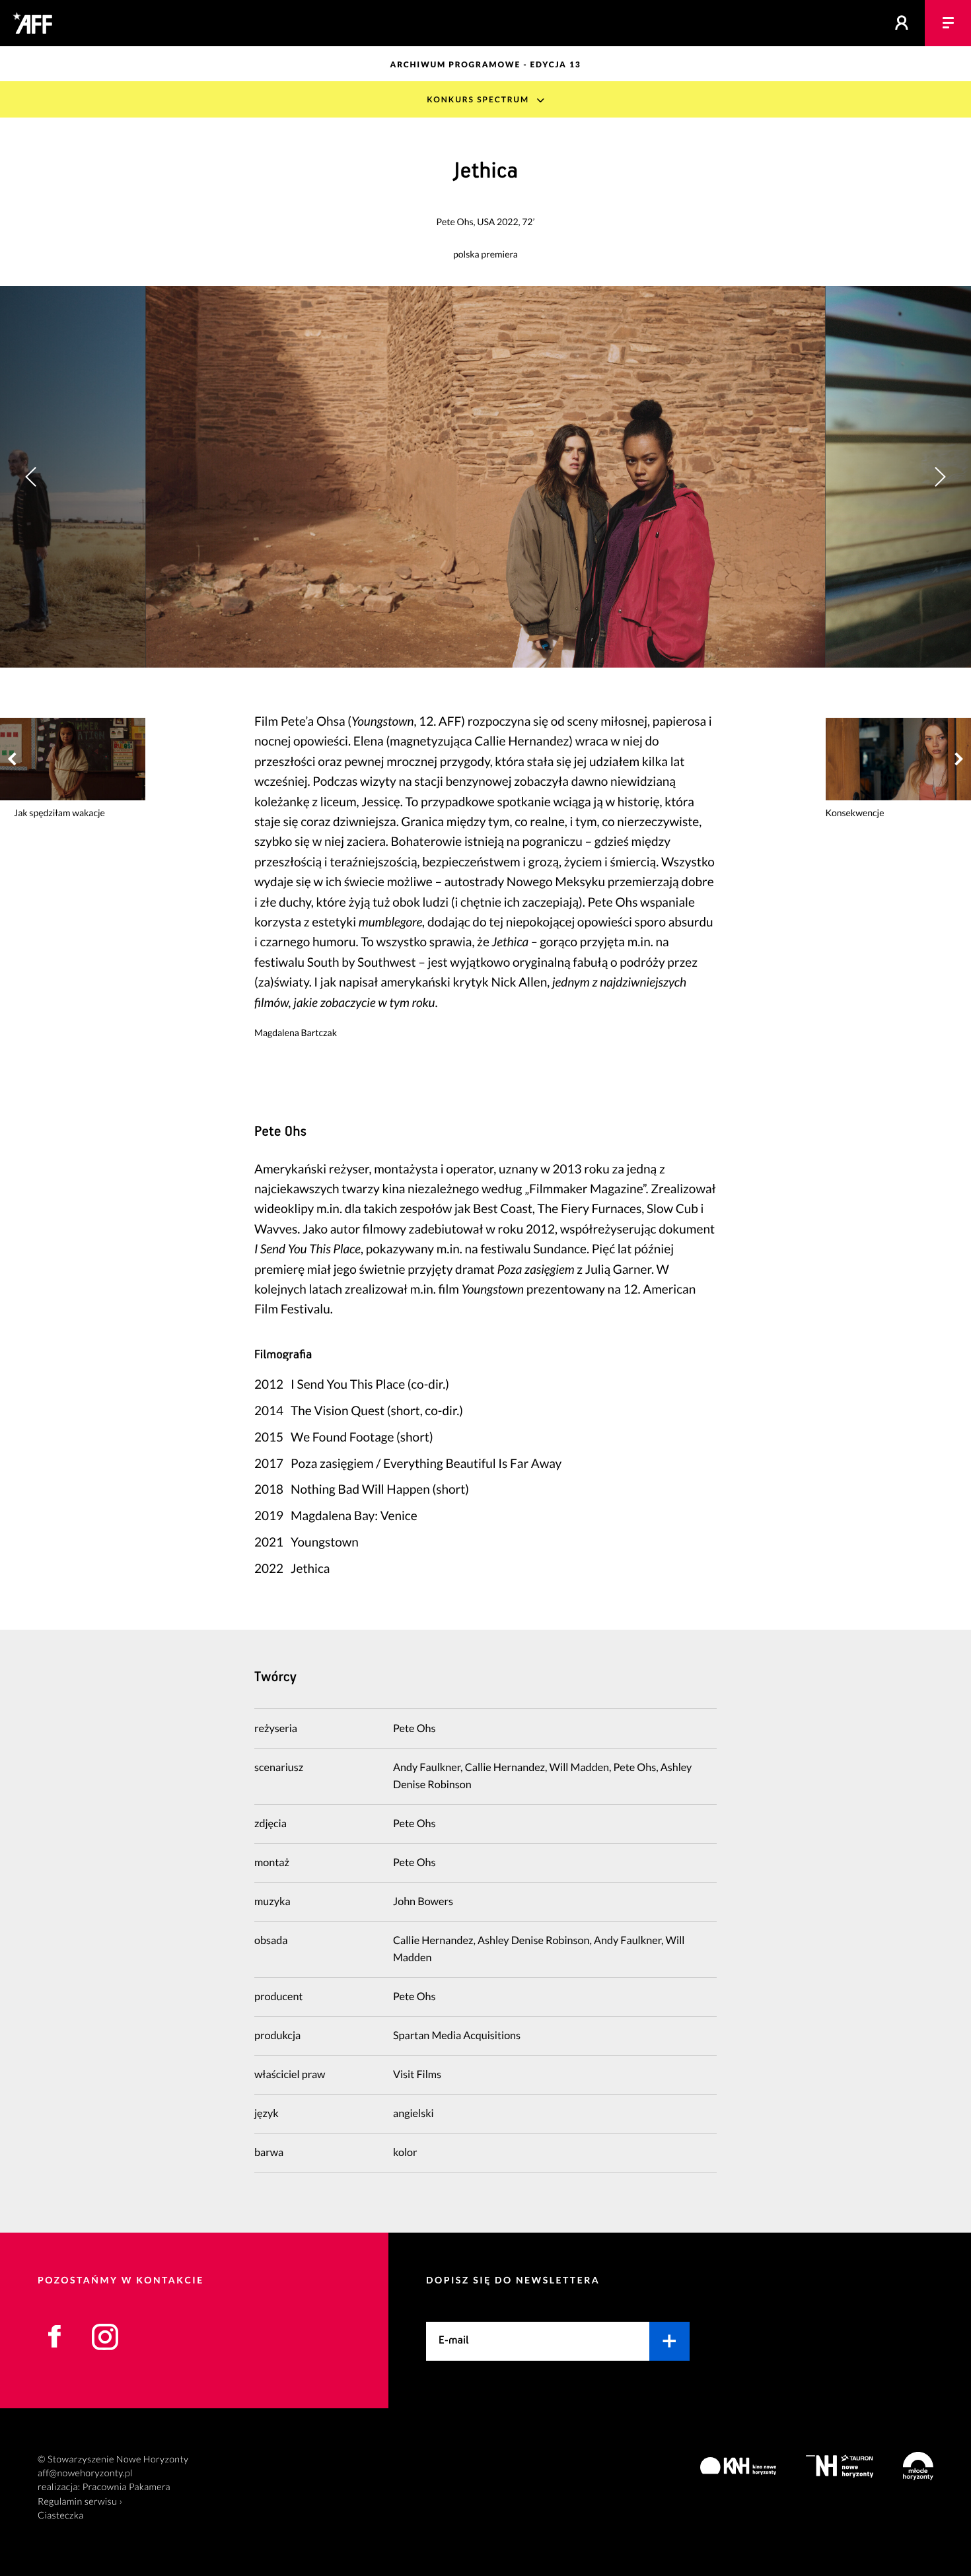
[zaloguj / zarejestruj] (902, 23)
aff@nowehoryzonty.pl (85, 2473)
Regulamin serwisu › (80, 2502)
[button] (940, 476)
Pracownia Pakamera (126, 2487)
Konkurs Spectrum (478, 99)
